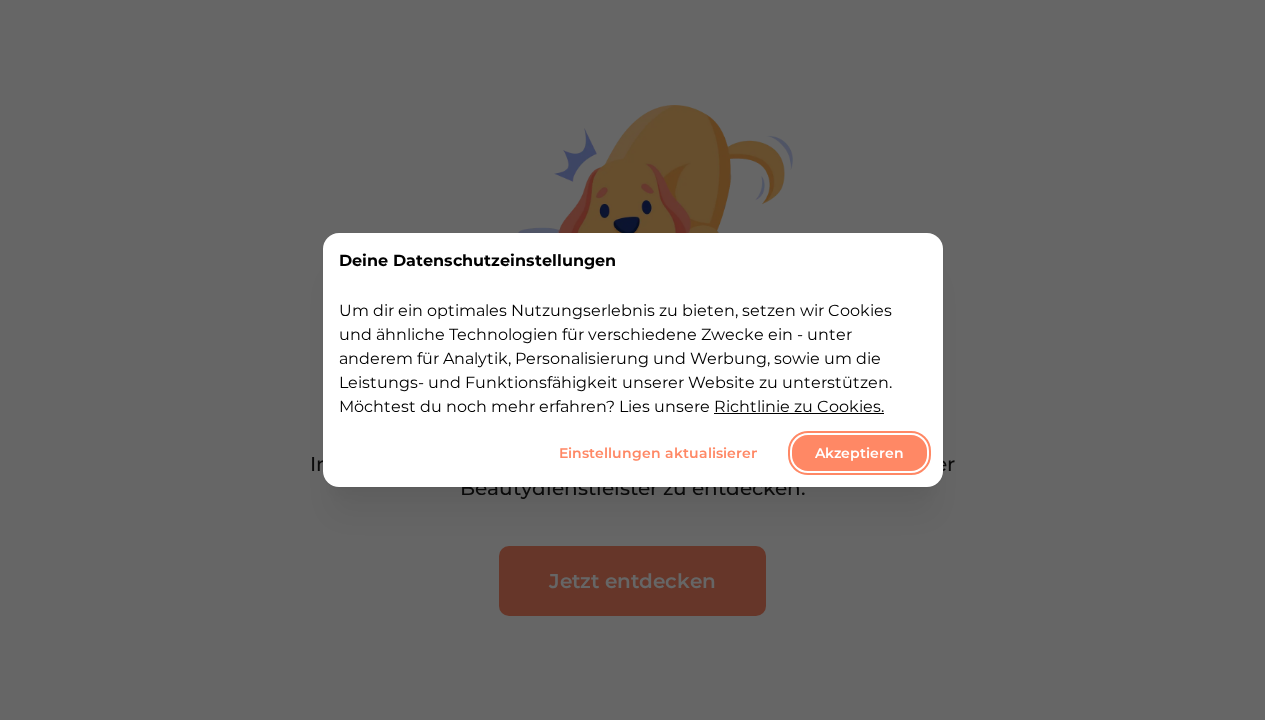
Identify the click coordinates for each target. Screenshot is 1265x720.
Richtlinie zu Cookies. (799, 406)
